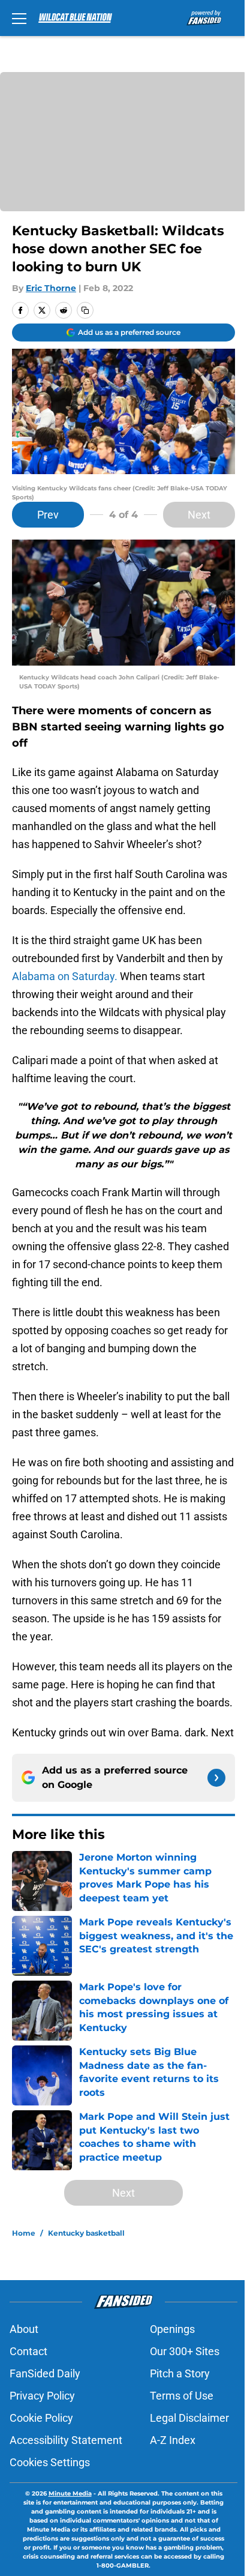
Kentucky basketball (86, 2233)
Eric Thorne (51, 288)
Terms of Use (182, 2396)
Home (24, 2233)
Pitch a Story (180, 2373)
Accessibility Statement (66, 2440)
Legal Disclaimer (189, 2418)
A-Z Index (173, 2440)
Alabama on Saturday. (65, 976)
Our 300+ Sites (185, 2351)
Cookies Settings (50, 2462)
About (24, 2329)
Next (199, 515)
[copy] (85, 310)
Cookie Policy (41, 2418)
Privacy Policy (42, 2396)
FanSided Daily (45, 2373)
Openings (172, 2329)
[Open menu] (19, 18)
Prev (48, 515)
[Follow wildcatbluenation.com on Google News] (216, 1778)
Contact (28, 2351)
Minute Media (70, 2493)
